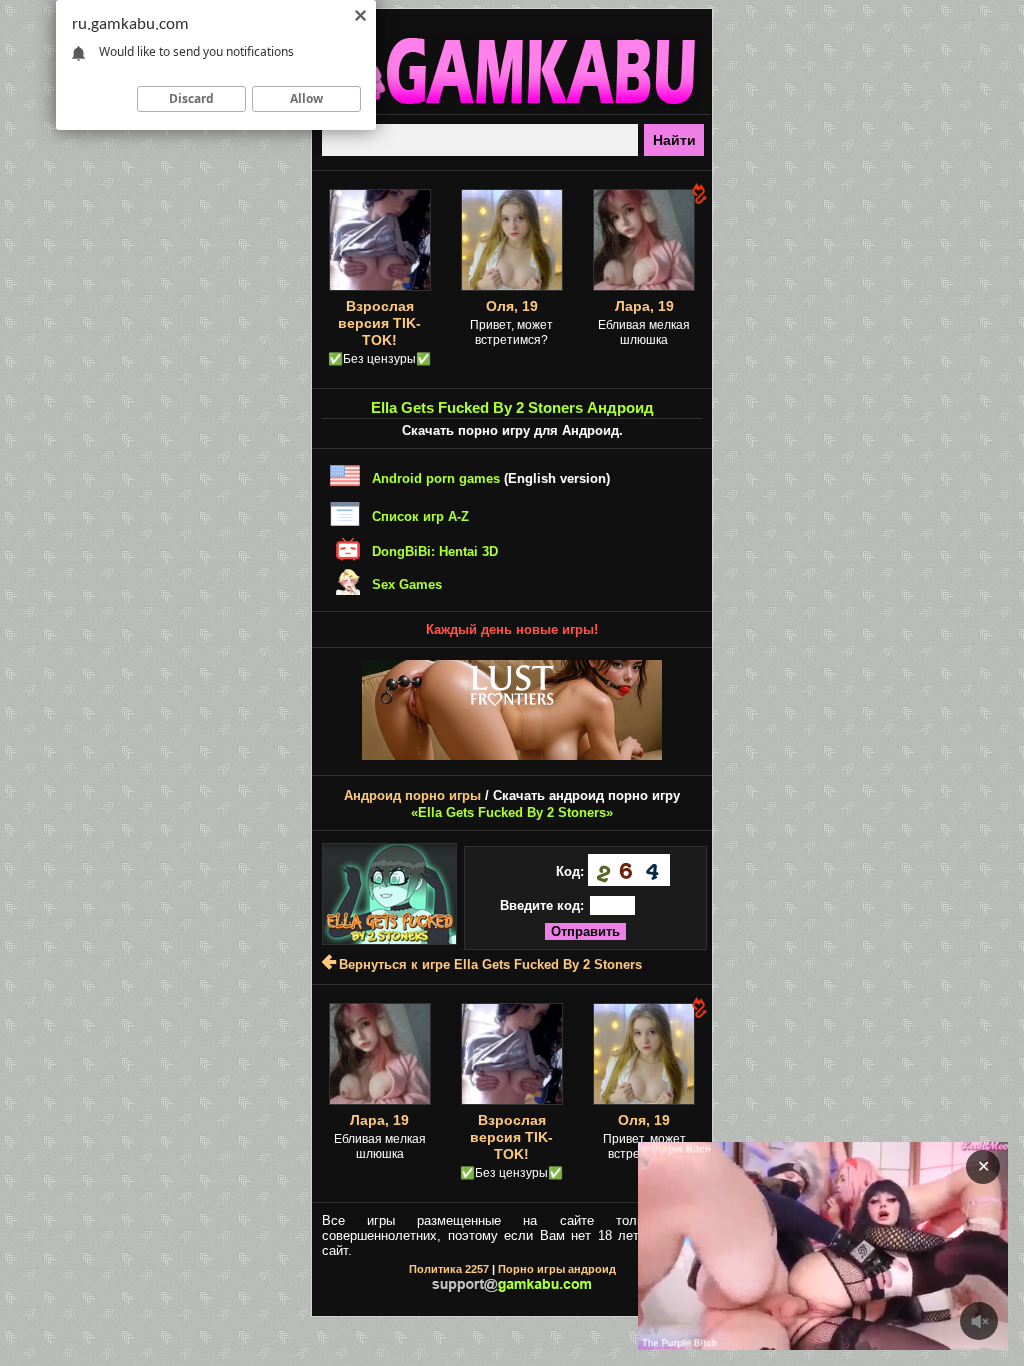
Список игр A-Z (420, 516)
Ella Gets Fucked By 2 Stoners (512, 812)
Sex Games (407, 584)
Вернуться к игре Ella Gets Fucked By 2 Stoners (490, 964)
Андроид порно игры (412, 795)
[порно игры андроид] (512, 106)
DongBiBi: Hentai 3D (435, 551)
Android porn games (436, 478)
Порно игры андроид (557, 1269)
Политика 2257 (449, 1269)
